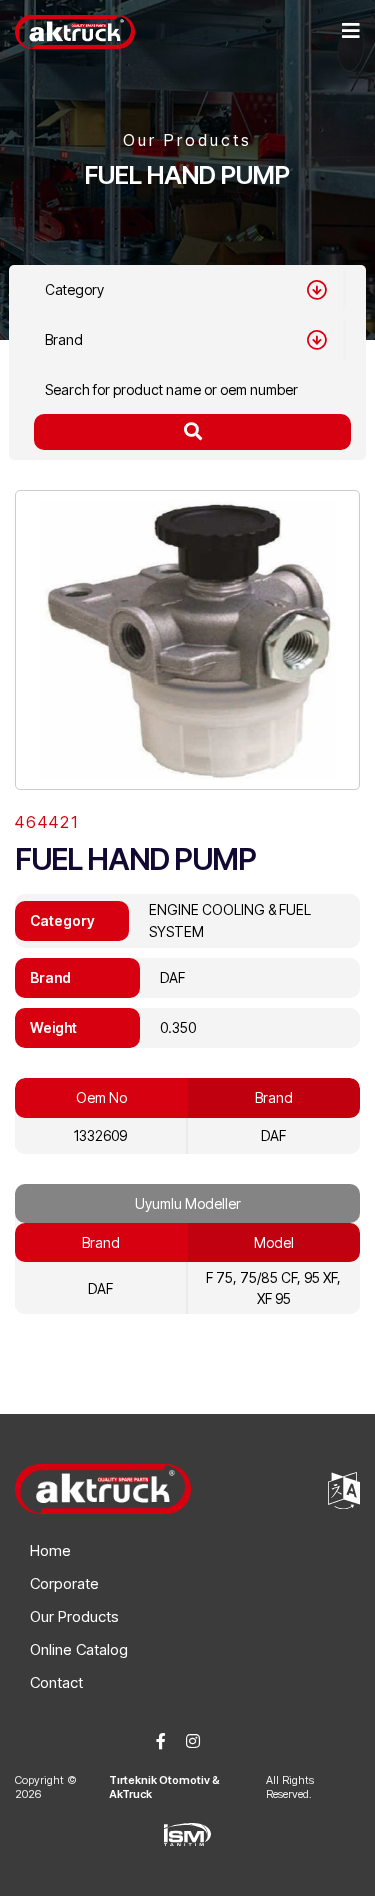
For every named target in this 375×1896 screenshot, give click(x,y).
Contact (56, 1682)
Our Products (74, 1616)
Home (50, 1550)
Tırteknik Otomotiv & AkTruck (164, 1787)
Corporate (64, 1583)
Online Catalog (79, 1649)
